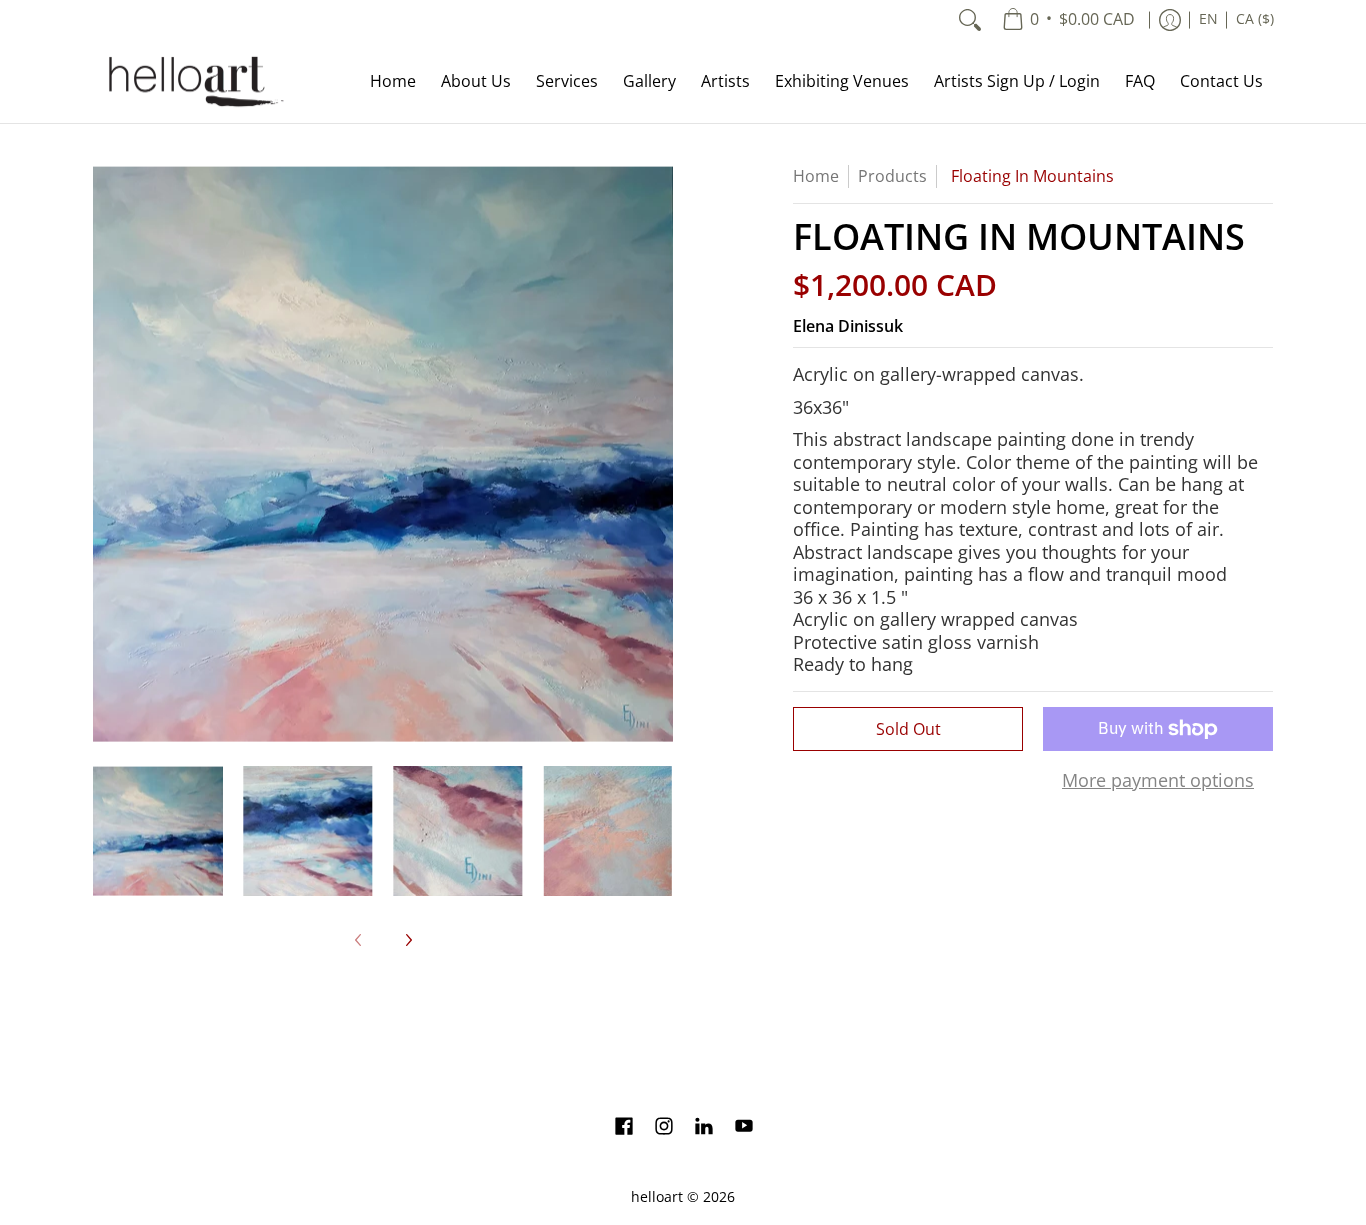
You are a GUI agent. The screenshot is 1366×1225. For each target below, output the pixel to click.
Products (892, 176)
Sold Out (908, 729)
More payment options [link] (1158, 780)
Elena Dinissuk (848, 326)
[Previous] (107, 454)
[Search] (970, 20)
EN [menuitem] (1208, 19)
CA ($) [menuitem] (1255, 19)
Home (816, 176)
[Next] (659, 454)
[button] (624, 1128)
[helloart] (193, 81)
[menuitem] (1068, 20)
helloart (657, 1197)
